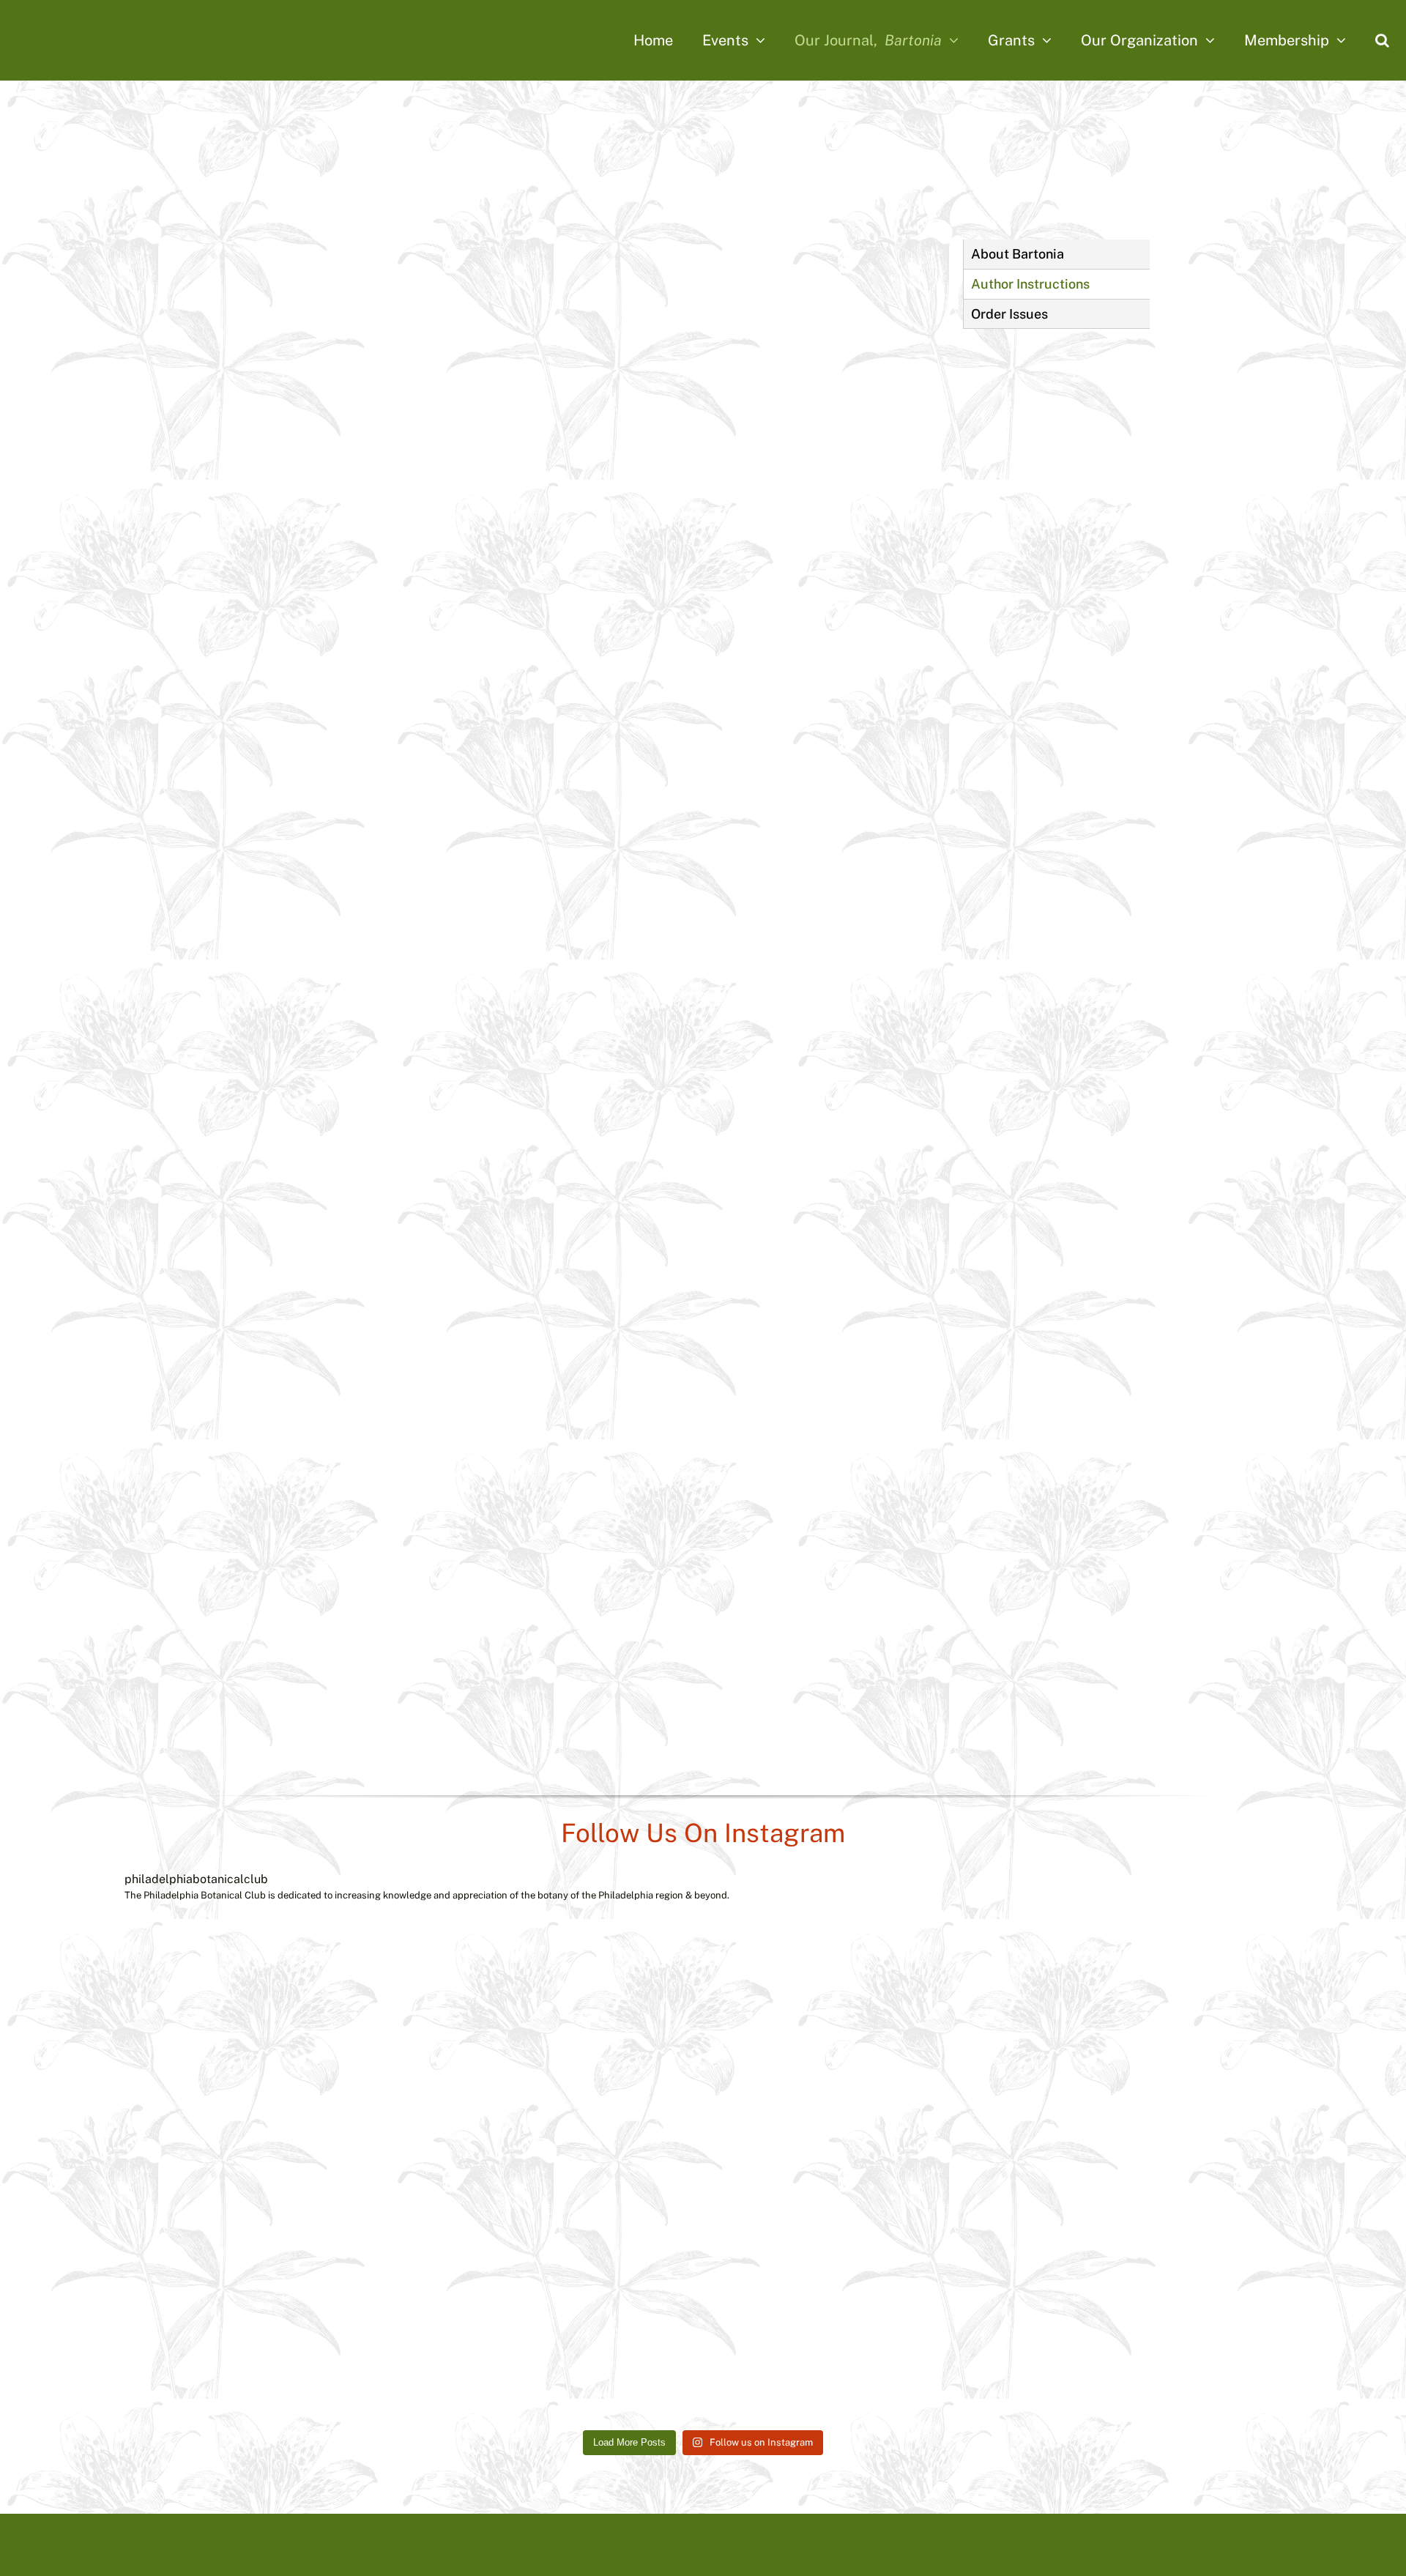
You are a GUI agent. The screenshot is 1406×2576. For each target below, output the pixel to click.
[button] (1382, 40)
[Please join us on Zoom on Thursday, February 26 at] (448, 2298)
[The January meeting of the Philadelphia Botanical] (703, 2298)
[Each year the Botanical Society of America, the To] (448, 2043)
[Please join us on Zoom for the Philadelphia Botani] (1213, 2043)
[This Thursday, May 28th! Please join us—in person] (193, 2043)
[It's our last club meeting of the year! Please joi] (1213, 2298)
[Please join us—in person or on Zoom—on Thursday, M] (703, 2043)
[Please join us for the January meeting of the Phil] (958, 2298)
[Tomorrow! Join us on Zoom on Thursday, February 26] (193, 2298)
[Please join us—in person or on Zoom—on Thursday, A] (958, 2043)
